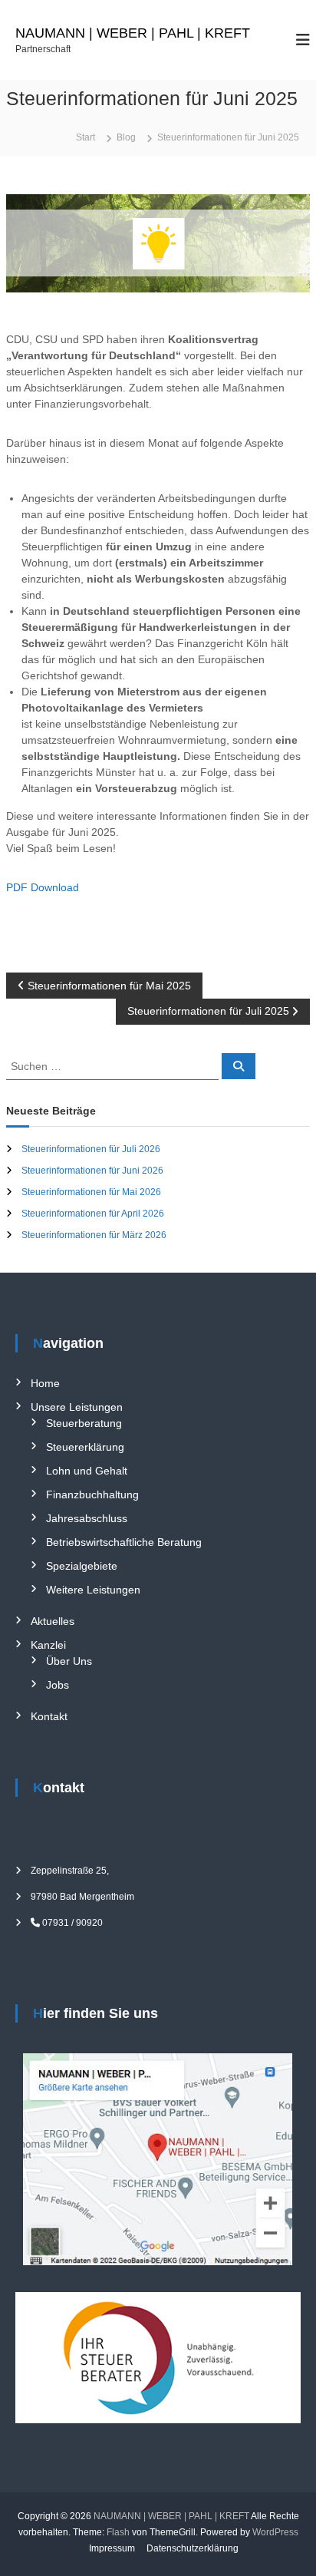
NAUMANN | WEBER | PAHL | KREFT (133, 33)
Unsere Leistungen (77, 1407)
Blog (126, 137)
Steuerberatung (84, 1423)
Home (45, 1383)
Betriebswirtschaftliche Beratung (124, 1542)
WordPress (275, 2532)
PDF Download (43, 887)
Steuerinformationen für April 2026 (93, 1214)
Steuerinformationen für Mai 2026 (91, 1192)
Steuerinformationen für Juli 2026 (91, 1149)
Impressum (112, 2548)
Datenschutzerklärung (193, 2548)
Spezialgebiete (82, 1566)
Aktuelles (53, 1621)
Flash (118, 2532)
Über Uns (69, 1661)
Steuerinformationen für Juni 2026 (92, 1171)
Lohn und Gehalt (87, 1471)
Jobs (58, 1685)
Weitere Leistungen (93, 1590)
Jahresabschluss (87, 1518)
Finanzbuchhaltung (92, 1494)
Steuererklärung (85, 1447)
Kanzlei (48, 1645)
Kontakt (49, 1716)
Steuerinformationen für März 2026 (94, 1235)
